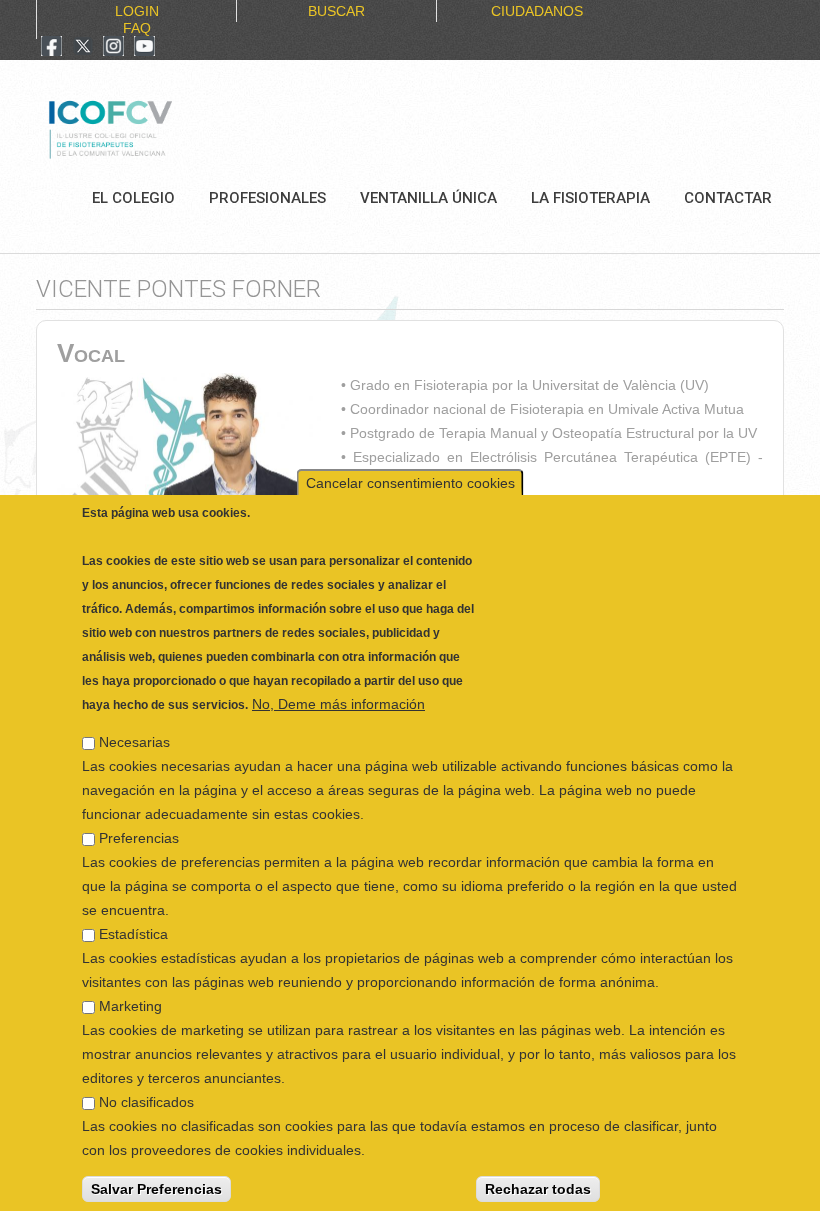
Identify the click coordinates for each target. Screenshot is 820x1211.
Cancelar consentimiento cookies (410, 463)
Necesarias (134, 722)
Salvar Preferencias (156, 1169)
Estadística (133, 914)
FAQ (137, 28)
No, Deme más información (338, 684)
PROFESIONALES (267, 198)
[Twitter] (83, 48)
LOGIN (137, 11)
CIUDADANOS (537, 11)
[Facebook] (51, 48)
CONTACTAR (728, 198)
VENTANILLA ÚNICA (428, 198)
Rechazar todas (538, 1169)
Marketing (130, 986)
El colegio (133, 198)
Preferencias (139, 818)
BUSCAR (336, 11)
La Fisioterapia (590, 198)
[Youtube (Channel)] (144, 48)
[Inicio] (177, 127)
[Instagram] (113, 48)
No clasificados (146, 1082)
